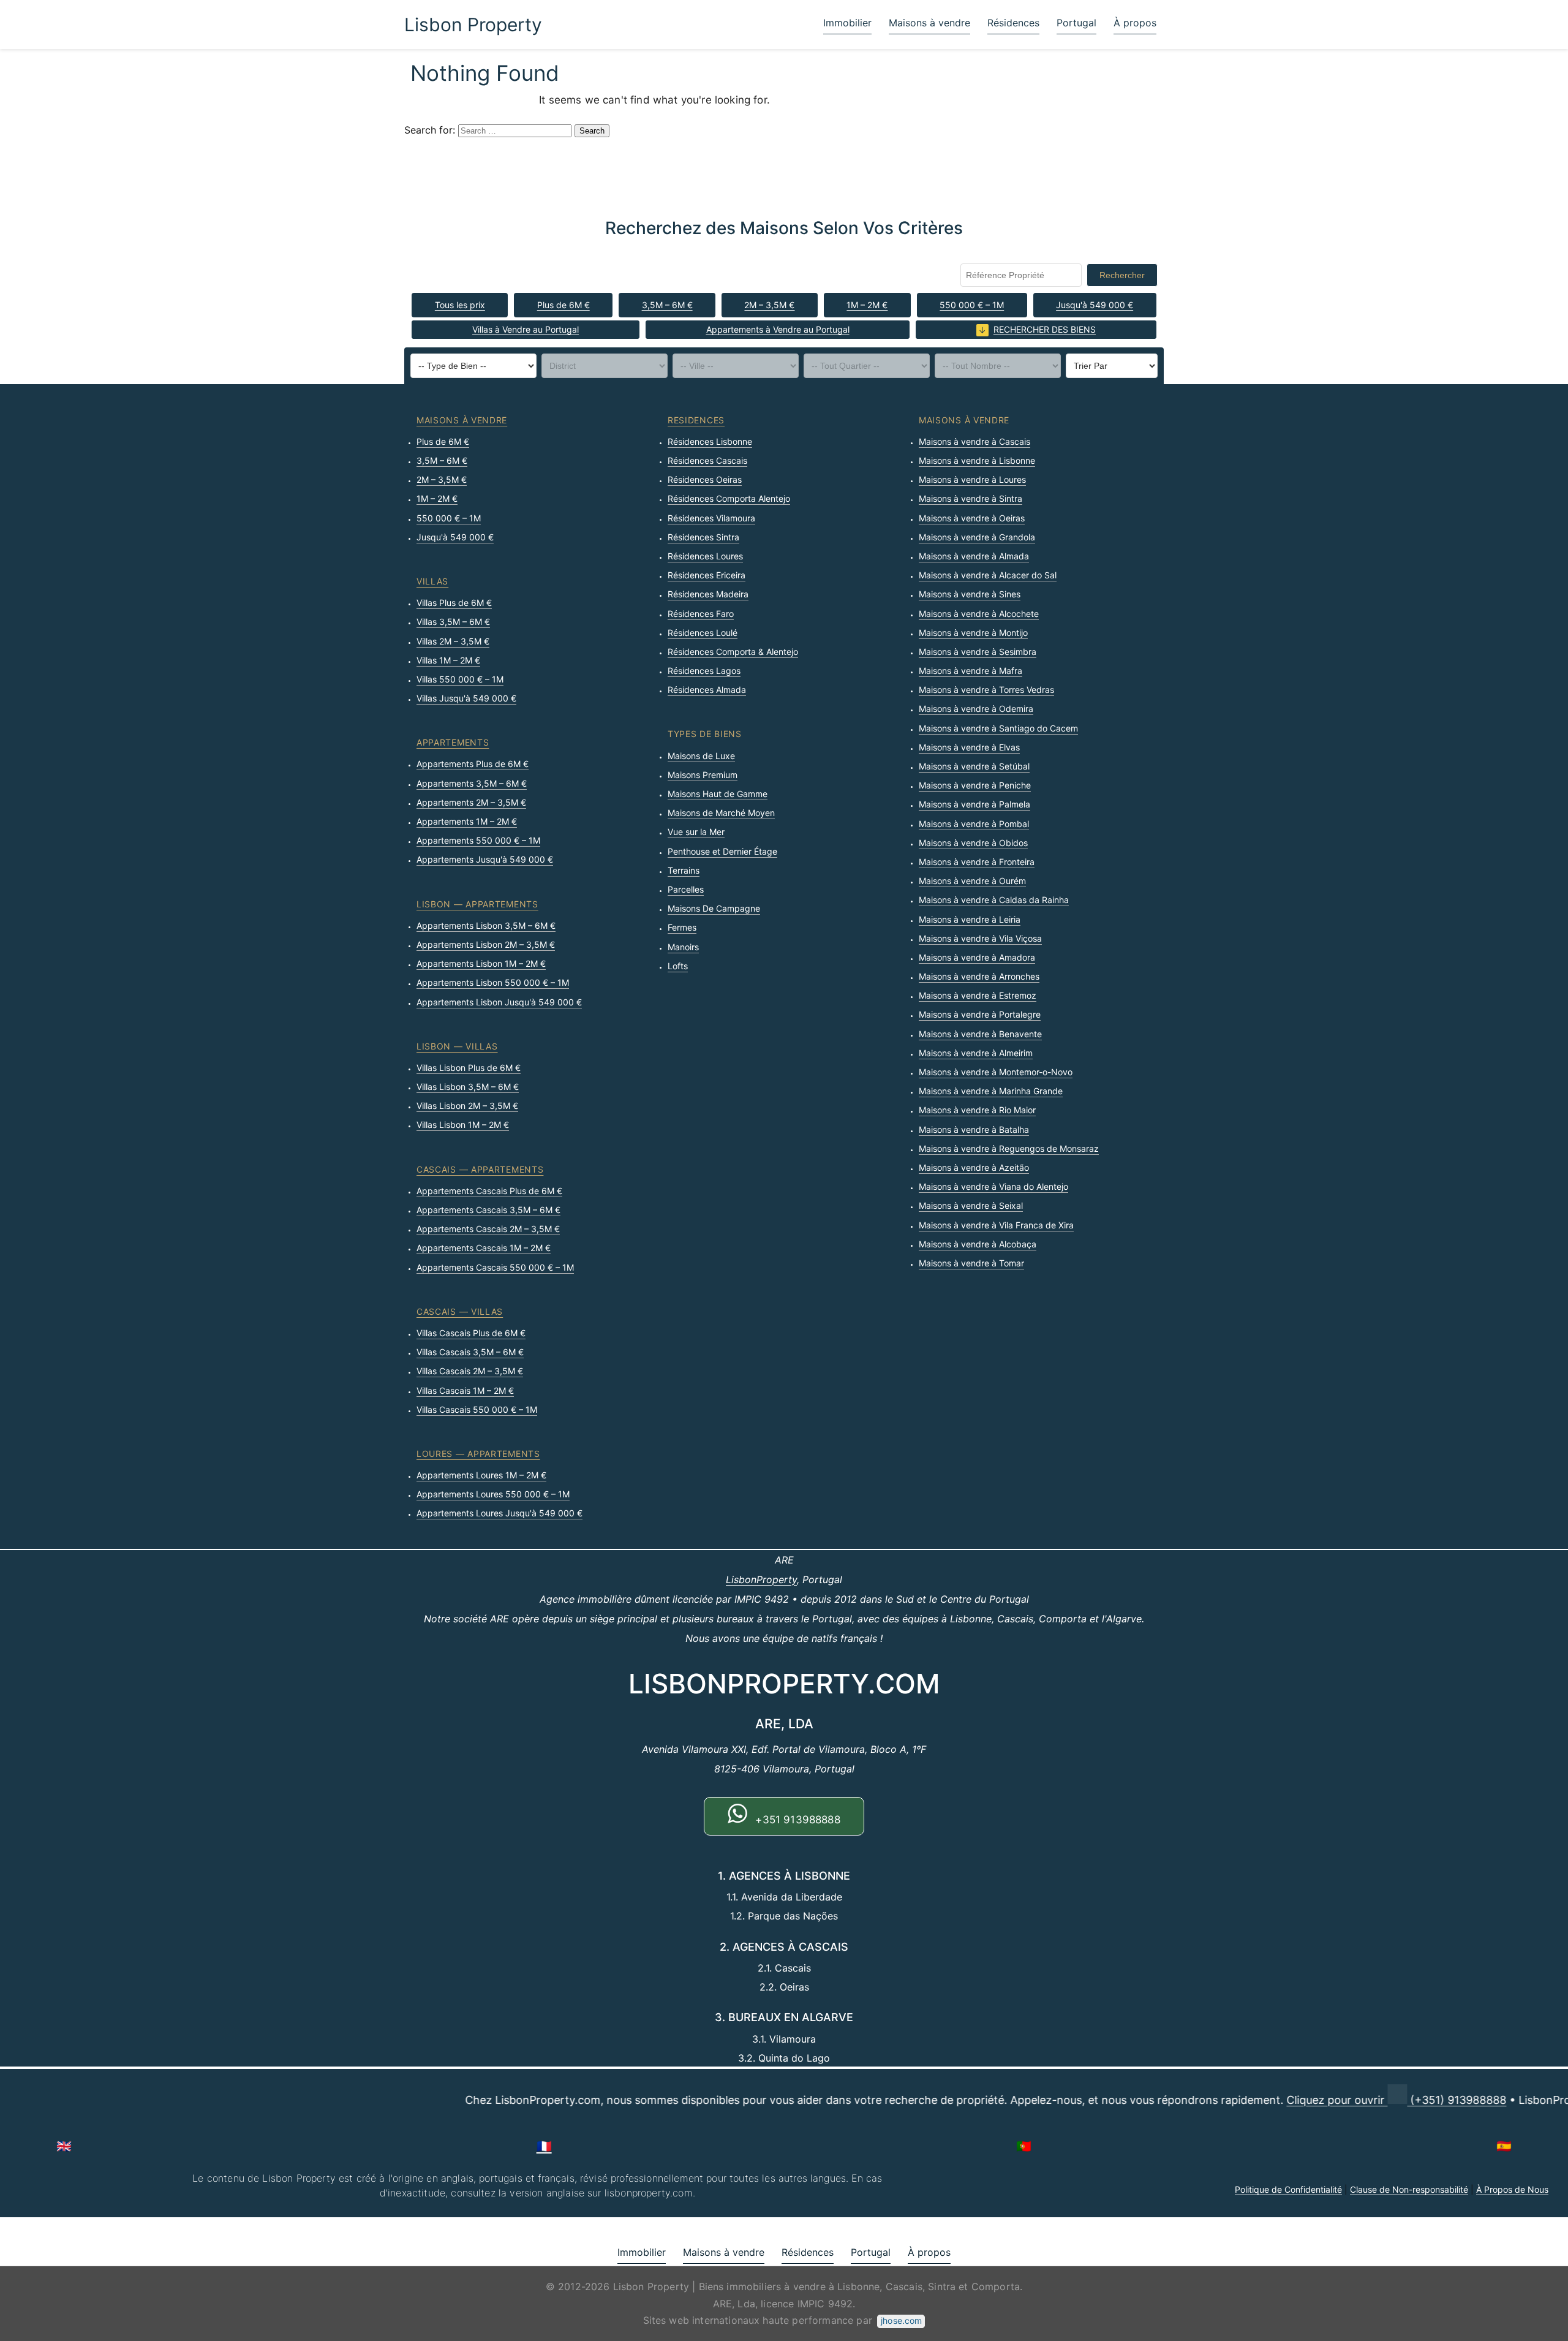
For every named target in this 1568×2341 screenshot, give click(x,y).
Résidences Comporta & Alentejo (733, 652)
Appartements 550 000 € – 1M (478, 840)
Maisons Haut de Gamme (718, 794)
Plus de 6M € (563, 305)
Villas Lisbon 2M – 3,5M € (467, 1106)
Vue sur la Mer (696, 832)
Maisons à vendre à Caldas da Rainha (994, 900)
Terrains (684, 870)
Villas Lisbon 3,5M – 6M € (468, 1087)
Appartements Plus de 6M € (473, 764)
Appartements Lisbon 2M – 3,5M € (486, 944)
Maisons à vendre (929, 23)
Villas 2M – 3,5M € (453, 641)
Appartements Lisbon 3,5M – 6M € (486, 925)
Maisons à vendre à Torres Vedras (986, 690)
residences (696, 420)
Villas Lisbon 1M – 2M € (463, 1125)
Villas (432, 581)
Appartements (453, 742)
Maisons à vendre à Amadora (977, 957)
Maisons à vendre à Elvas (969, 747)
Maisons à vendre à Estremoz (978, 995)
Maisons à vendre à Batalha (974, 1129)
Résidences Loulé (703, 633)
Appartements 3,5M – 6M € (472, 783)
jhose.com (901, 2320)
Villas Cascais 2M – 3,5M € (470, 1371)
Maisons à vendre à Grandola (977, 537)
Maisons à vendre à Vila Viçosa (980, 938)
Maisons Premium (703, 775)
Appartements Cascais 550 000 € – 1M (495, 1267)
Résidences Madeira (708, 594)
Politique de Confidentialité (1288, 2189)
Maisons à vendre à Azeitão (974, 1167)
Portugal (1076, 23)
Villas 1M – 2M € (448, 660)
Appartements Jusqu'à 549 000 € (485, 859)
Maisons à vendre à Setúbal (974, 766)
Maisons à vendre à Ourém (972, 881)
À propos (1135, 23)
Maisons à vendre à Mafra (971, 671)
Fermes (682, 927)
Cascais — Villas (460, 1311)
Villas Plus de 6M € (454, 603)
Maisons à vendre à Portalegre (980, 1014)
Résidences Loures (705, 556)
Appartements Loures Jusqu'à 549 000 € (499, 1513)
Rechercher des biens (1045, 329)
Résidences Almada (707, 690)
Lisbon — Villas (457, 1046)
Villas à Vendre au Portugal (526, 329)
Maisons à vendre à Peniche (975, 785)
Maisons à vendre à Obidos (973, 843)
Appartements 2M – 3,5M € (471, 802)
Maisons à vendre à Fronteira (977, 862)
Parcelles (686, 889)
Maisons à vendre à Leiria (970, 919)
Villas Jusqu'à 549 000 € (466, 698)
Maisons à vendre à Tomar (971, 1263)
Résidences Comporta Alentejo (729, 498)
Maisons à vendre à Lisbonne (977, 460)
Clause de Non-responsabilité (1409, 2189)
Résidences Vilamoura (711, 518)
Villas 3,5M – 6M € (453, 622)
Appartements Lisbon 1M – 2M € (481, 963)
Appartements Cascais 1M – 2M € (484, 1248)
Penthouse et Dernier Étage (722, 851)
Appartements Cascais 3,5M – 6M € (488, 1210)
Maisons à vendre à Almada (974, 556)
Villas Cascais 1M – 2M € (465, 1390)
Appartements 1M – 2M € (467, 821)
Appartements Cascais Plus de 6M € (489, 1191)
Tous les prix (460, 305)
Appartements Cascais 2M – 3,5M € (488, 1229)
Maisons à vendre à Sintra (971, 498)
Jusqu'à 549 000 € (1095, 305)
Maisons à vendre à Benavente (980, 1034)
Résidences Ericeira (707, 575)
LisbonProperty (761, 1579)
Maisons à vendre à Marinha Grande (991, 1091)
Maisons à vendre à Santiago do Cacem (998, 728)
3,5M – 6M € (667, 305)
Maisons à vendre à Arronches (979, 976)
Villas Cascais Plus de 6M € (471, 1333)
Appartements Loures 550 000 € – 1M (493, 1494)
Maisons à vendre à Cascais (974, 441)
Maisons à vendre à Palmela (974, 804)
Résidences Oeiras (705, 479)
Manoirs (683, 947)
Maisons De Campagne (714, 908)
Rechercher (1122, 275)
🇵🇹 (1024, 2146)
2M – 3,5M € (769, 305)
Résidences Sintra (703, 537)
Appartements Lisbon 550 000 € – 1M (493, 982)
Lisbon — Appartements (477, 904)
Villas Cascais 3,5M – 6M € (470, 1352)
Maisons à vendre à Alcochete (979, 614)
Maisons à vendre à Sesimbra (978, 652)
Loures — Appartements (478, 1454)
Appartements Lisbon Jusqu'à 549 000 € (499, 1002)
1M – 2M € (867, 305)
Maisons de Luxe (701, 756)
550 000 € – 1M (972, 305)
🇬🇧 (64, 2146)
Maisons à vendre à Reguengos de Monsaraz (1009, 1148)
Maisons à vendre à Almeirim (976, 1053)
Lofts (678, 966)
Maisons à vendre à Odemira (976, 709)
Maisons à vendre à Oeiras (972, 518)
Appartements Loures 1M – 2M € (481, 1475)
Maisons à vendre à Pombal (974, 824)
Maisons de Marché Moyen (721, 813)
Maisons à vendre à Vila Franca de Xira (996, 1225)
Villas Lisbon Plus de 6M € (469, 1068)
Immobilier (847, 23)
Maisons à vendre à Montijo (973, 633)
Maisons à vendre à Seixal (971, 1205)
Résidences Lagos (704, 671)
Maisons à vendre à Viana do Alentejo (993, 1186)
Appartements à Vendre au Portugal (778, 329)
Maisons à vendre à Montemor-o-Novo (996, 1072)
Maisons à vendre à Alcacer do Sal (988, 575)
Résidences (1013, 23)
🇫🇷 (544, 2146)
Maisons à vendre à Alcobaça (978, 1244)
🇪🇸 (1504, 2146)
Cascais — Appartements (480, 1169)
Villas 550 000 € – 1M (460, 679)
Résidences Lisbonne (710, 441)
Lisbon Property (473, 25)
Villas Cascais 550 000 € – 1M (477, 1409)
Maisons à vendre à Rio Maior (977, 1110)
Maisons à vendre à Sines (970, 594)
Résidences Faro (701, 614)
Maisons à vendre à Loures (972, 479)
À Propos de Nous (1512, 2189)
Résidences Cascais (707, 460)
